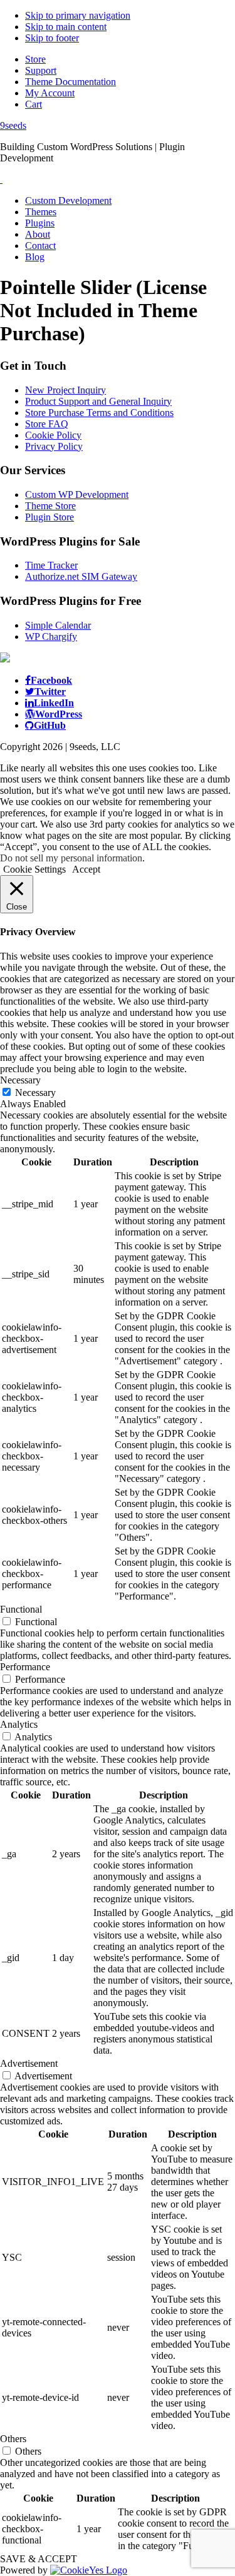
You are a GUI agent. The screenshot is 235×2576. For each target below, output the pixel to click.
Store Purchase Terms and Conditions (99, 413)
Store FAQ (47, 424)
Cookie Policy (53, 435)
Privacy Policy (54, 446)
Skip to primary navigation (78, 15)
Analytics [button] (19, 1724)
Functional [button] (21, 1609)
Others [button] (13, 2439)
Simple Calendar (58, 625)
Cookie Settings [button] (34, 869)
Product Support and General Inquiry (98, 401)
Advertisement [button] (29, 2063)
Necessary (35, 1093)
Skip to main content (66, 27)
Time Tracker (51, 565)
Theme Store (50, 506)
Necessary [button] (20, 1080)
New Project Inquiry (65, 390)
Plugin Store (50, 517)
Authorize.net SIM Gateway (81, 576)
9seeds (13, 125)
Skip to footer (52, 38)
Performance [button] (25, 1667)
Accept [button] (86, 869)
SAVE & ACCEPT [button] (39, 2559)
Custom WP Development (77, 494)
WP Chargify (51, 636)
